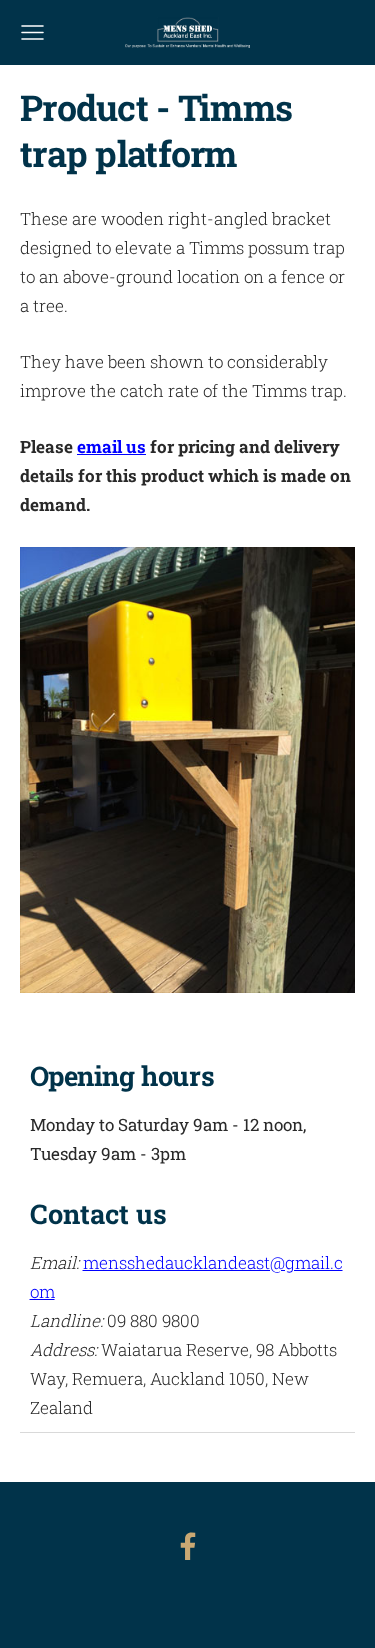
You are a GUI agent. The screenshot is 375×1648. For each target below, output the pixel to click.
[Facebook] (188, 1546)
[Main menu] (32, 32)
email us (111, 446)
